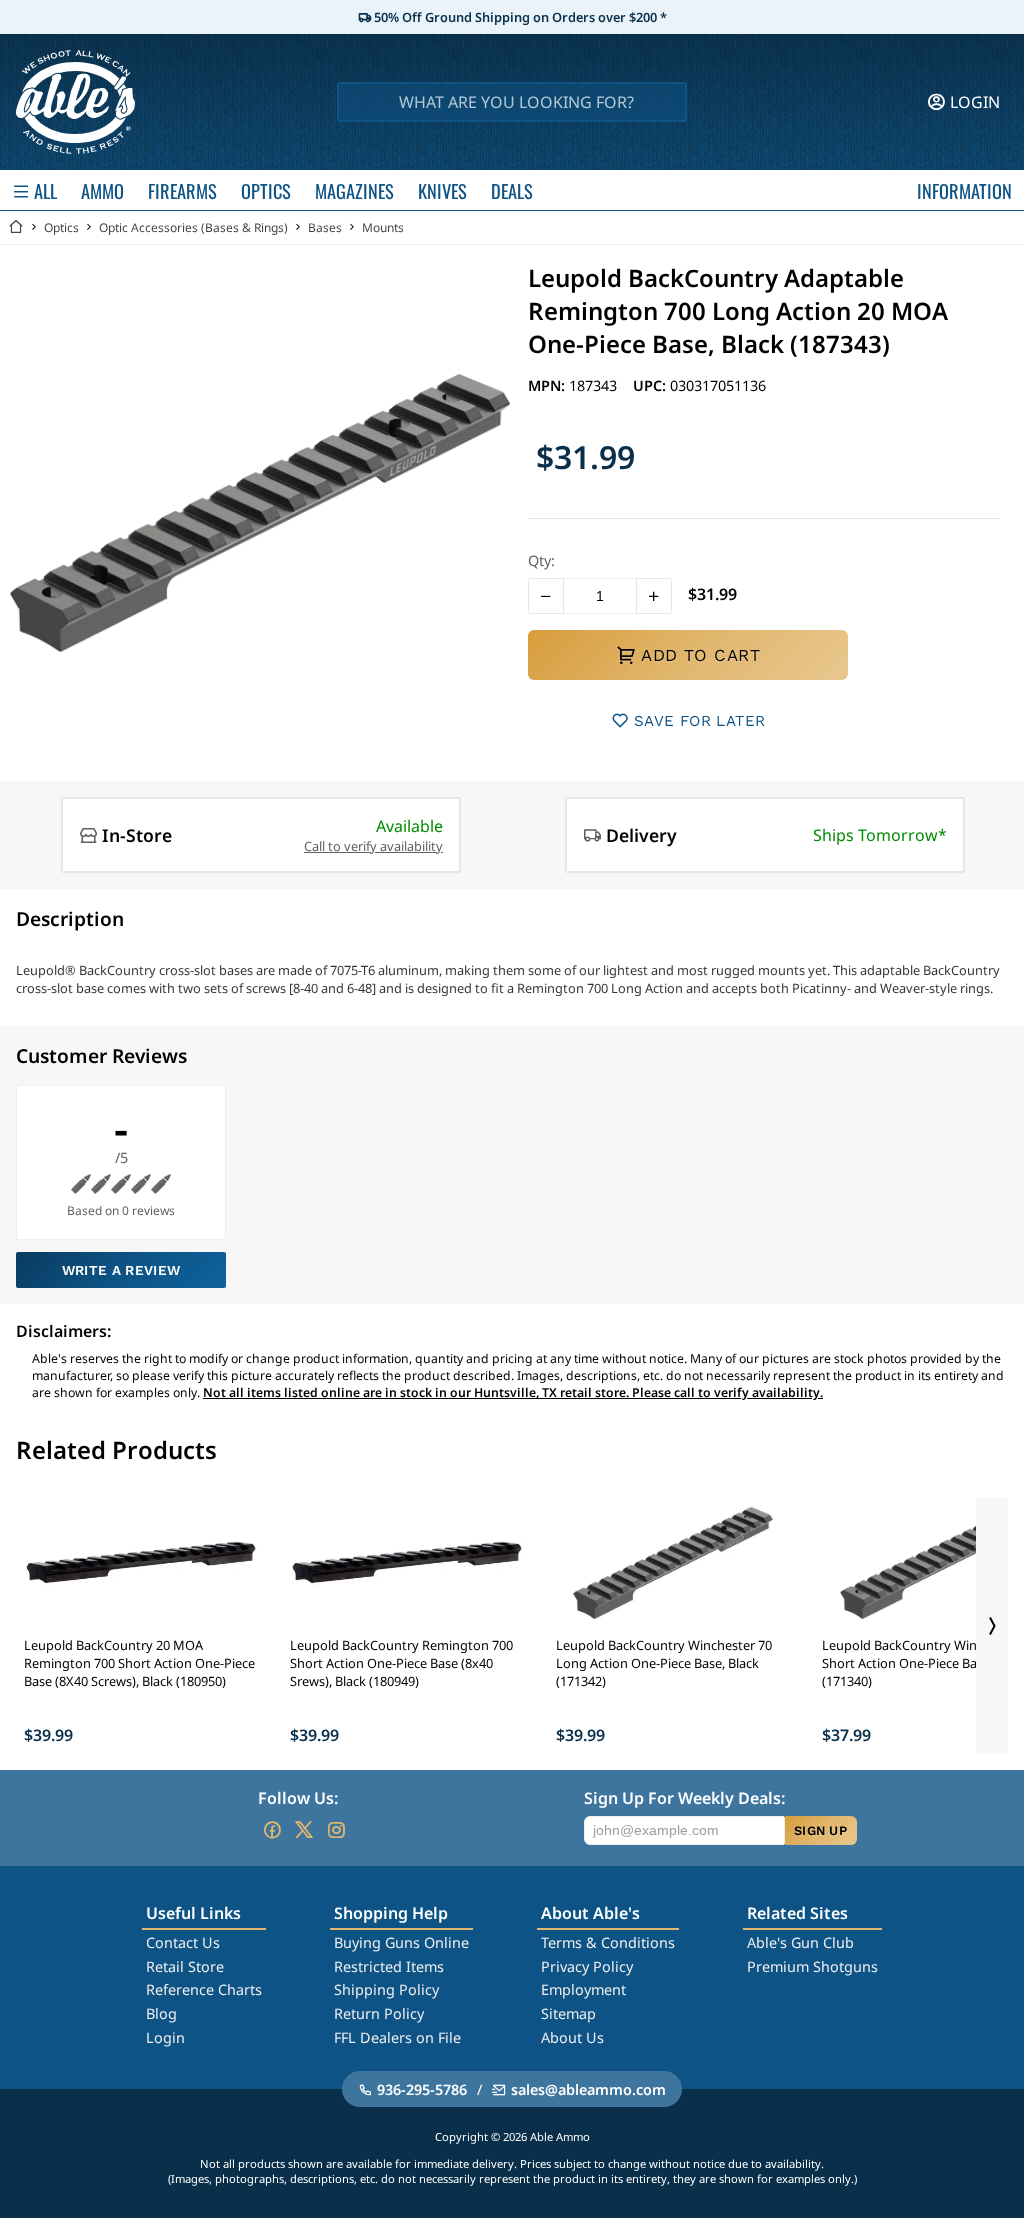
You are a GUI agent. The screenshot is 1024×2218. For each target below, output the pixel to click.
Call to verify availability (373, 846)
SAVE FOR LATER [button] (699, 721)
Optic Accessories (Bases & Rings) (193, 227)
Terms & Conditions (608, 1942)
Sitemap (568, 2013)
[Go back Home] (16, 227)
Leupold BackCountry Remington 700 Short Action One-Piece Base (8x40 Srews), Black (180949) (401, 1663)
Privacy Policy (587, 1966)
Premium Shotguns (812, 1966)
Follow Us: (298, 1798)
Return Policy (379, 2013)
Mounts (383, 227)
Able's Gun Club (800, 1942)
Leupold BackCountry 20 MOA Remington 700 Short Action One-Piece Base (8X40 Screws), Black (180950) (139, 1663)
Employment (583, 1989)
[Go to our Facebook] (272, 1830)
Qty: (541, 560)
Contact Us (183, 1942)
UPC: (651, 385)
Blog (161, 2013)
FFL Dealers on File (397, 2037)
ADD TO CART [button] (700, 655)
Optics (61, 227)
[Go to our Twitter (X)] (304, 1830)
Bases (325, 227)
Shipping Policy (386, 1989)
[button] (546, 596)
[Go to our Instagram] (336, 1830)
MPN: (548, 385)
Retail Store (185, 1966)
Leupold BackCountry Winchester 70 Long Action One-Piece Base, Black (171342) (664, 1663)
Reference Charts (204, 1989)
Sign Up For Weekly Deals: (684, 1798)
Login (165, 2037)
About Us (572, 2037)
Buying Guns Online (401, 1942)
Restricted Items (389, 1966)
